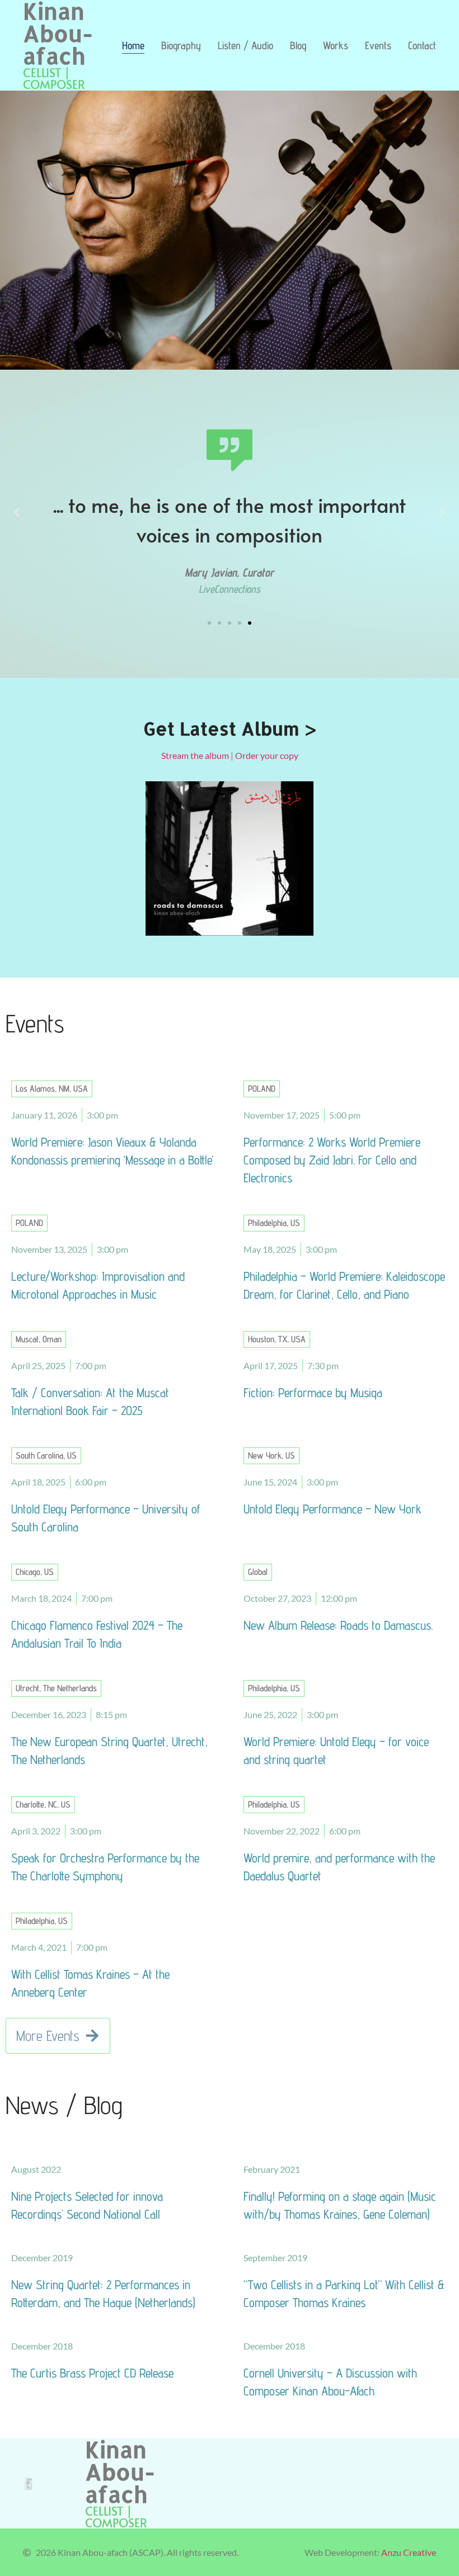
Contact (422, 45)
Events (378, 45)
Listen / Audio (245, 45)
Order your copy (267, 755)
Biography (181, 45)
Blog (298, 45)
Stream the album (195, 755)
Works (336, 45)
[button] (17, 512)
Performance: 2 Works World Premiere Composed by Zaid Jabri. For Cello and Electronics (332, 1160)
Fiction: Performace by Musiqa (313, 1392)
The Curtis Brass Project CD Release (92, 2373)
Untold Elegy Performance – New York (332, 1509)
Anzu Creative (409, 2552)
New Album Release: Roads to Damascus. (338, 1625)
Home (133, 45)
